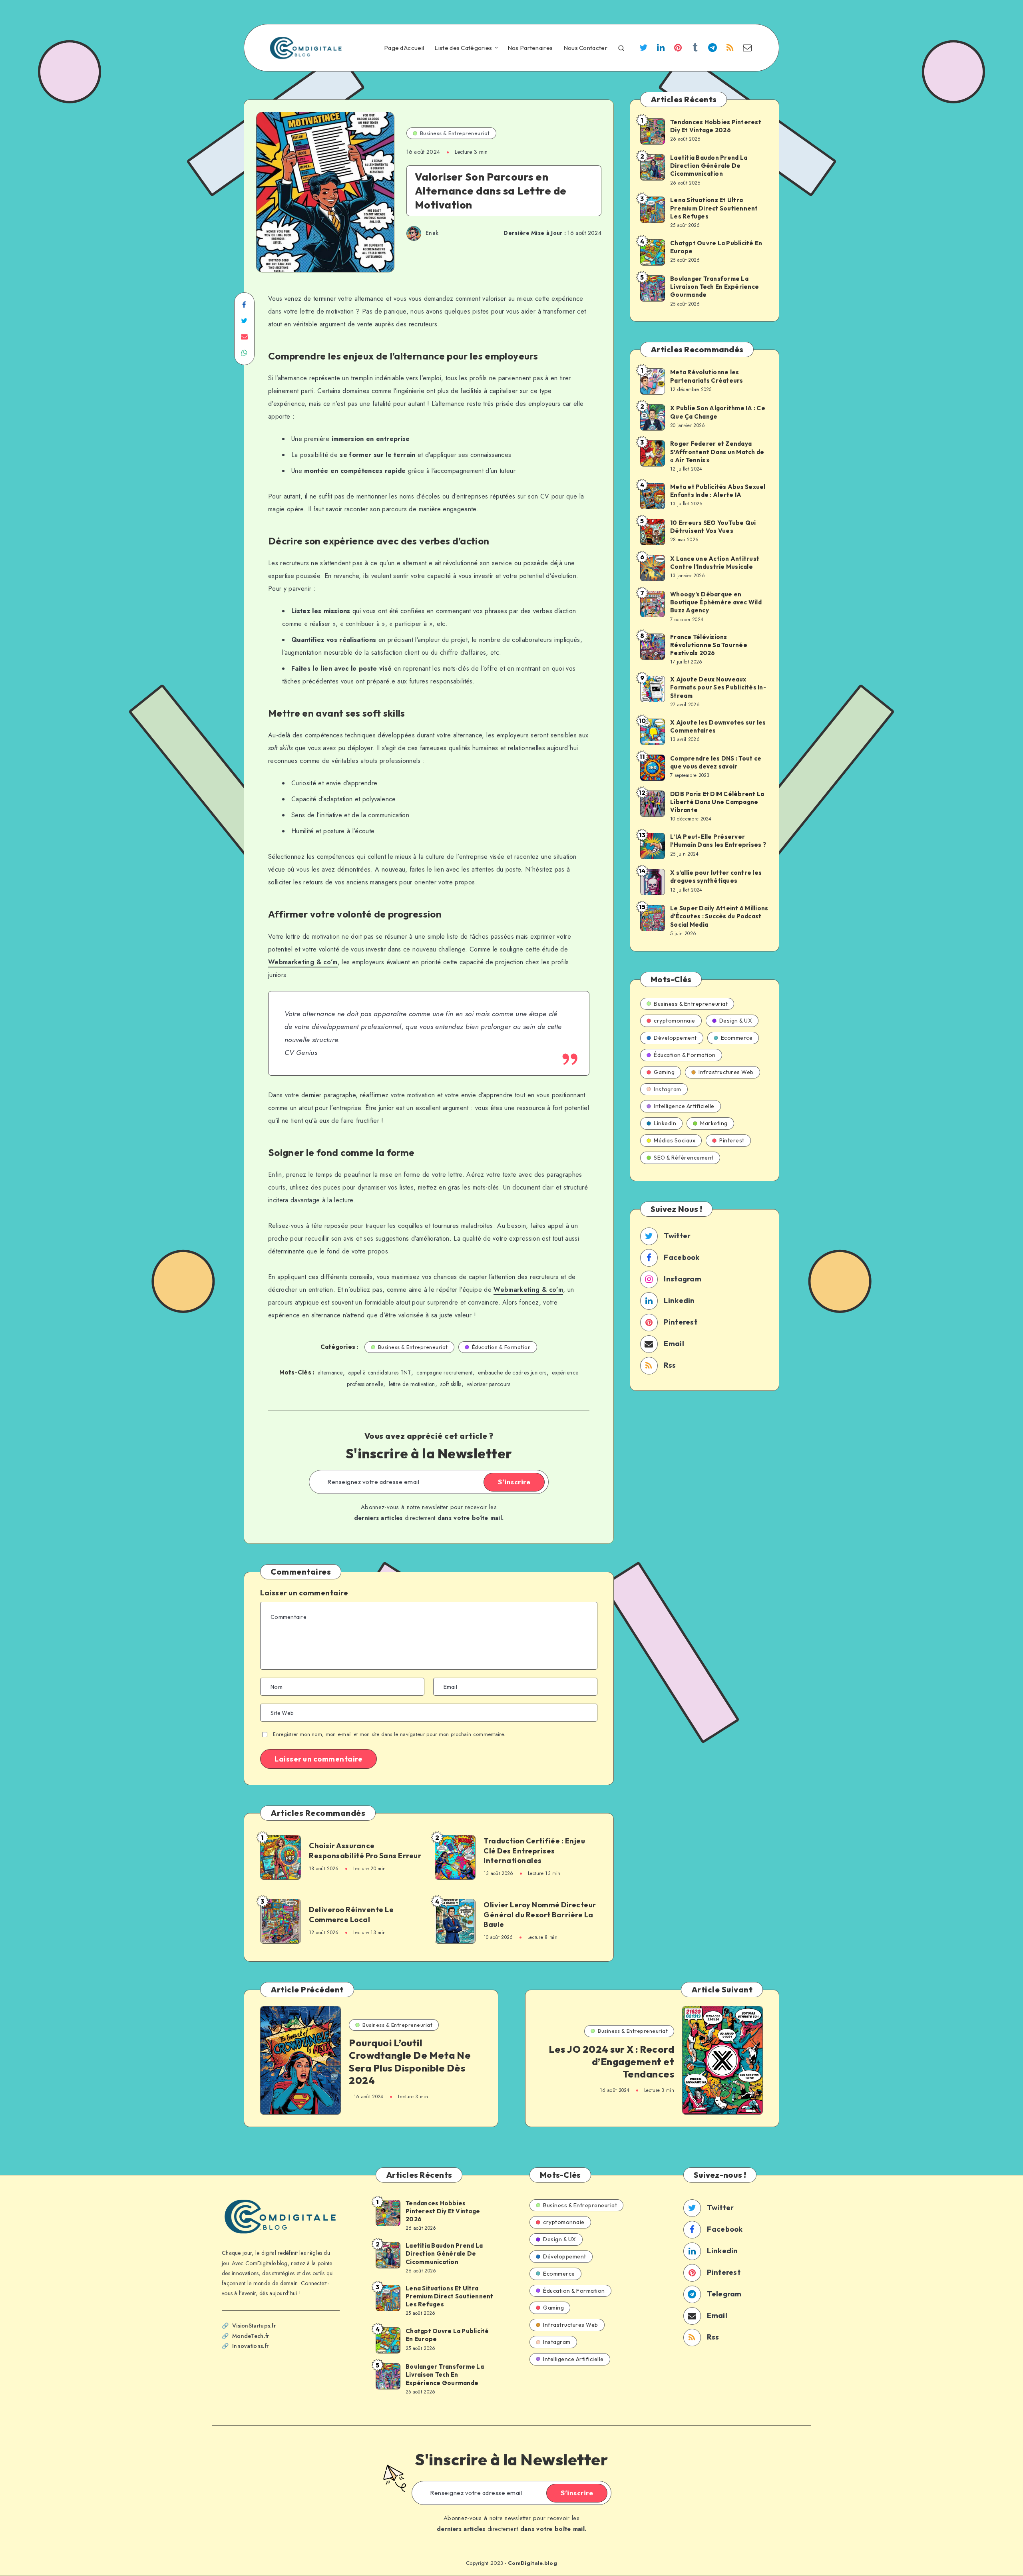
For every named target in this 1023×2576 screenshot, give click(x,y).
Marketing (714, 1123)
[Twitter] (643, 49)
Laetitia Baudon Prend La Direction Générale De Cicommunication (709, 166)
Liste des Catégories (463, 48)
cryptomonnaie (675, 1021)
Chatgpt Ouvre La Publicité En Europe (716, 247)
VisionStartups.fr (254, 2326)
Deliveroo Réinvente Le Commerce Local (351, 1914)
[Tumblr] (695, 49)
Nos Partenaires (530, 48)
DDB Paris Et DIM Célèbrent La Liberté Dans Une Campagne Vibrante (717, 802)
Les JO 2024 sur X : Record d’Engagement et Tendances (611, 2062)
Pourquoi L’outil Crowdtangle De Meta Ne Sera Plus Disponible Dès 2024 (410, 2062)
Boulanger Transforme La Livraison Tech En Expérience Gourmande (715, 287)
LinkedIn (665, 1123)
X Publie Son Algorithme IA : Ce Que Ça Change (718, 412)
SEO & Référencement (684, 1158)
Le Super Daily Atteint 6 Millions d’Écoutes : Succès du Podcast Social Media (719, 916)
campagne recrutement (444, 1372)
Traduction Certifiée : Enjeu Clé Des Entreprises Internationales (534, 1851)
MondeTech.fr (251, 2336)
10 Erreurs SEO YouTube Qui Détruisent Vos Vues (713, 527)
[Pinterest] (678, 49)
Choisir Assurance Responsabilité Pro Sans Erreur (365, 1850)
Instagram (668, 1089)
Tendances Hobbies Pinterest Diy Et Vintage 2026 (716, 126)
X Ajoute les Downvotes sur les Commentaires (718, 726)
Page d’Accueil (404, 48)
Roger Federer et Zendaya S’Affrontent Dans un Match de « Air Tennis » (717, 452)
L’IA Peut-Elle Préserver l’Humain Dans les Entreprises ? (718, 841)
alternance (330, 1372)
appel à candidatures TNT (379, 1372)
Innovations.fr (250, 2346)
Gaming (664, 1072)
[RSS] (730, 49)
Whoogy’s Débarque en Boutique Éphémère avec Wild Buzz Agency (716, 602)
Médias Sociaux (675, 1140)
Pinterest (732, 1140)
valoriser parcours (489, 1384)
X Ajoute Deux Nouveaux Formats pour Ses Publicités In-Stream (718, 687)
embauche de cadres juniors (512, 1372)
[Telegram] (713, 49)
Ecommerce (737, 1038)
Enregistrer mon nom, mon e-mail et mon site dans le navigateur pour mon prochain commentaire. (389, 1734)
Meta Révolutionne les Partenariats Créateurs (707, 376)
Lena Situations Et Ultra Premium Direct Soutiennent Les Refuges (714, 208)
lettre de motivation (412, 1384)
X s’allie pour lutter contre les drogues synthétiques (716, 877)
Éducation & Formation (502, 1347)
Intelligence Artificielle (684, 1106)
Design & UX (736, 1021)
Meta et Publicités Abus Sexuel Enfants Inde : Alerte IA (718, 491)
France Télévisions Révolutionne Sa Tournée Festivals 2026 (709, 645)
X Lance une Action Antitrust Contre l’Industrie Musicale (715, 563)
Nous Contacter (585, 48)
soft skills (451, 1384)
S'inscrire (514, 1482)
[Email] (747, 49)
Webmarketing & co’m (303, 962)
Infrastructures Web (726, 1072)
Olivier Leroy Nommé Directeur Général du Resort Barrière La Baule (540, 1915)
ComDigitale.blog (532, 2563)
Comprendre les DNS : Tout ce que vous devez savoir (716, 762)
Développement (675, 1038)
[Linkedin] (661, 49)
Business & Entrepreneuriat (455, 133)
